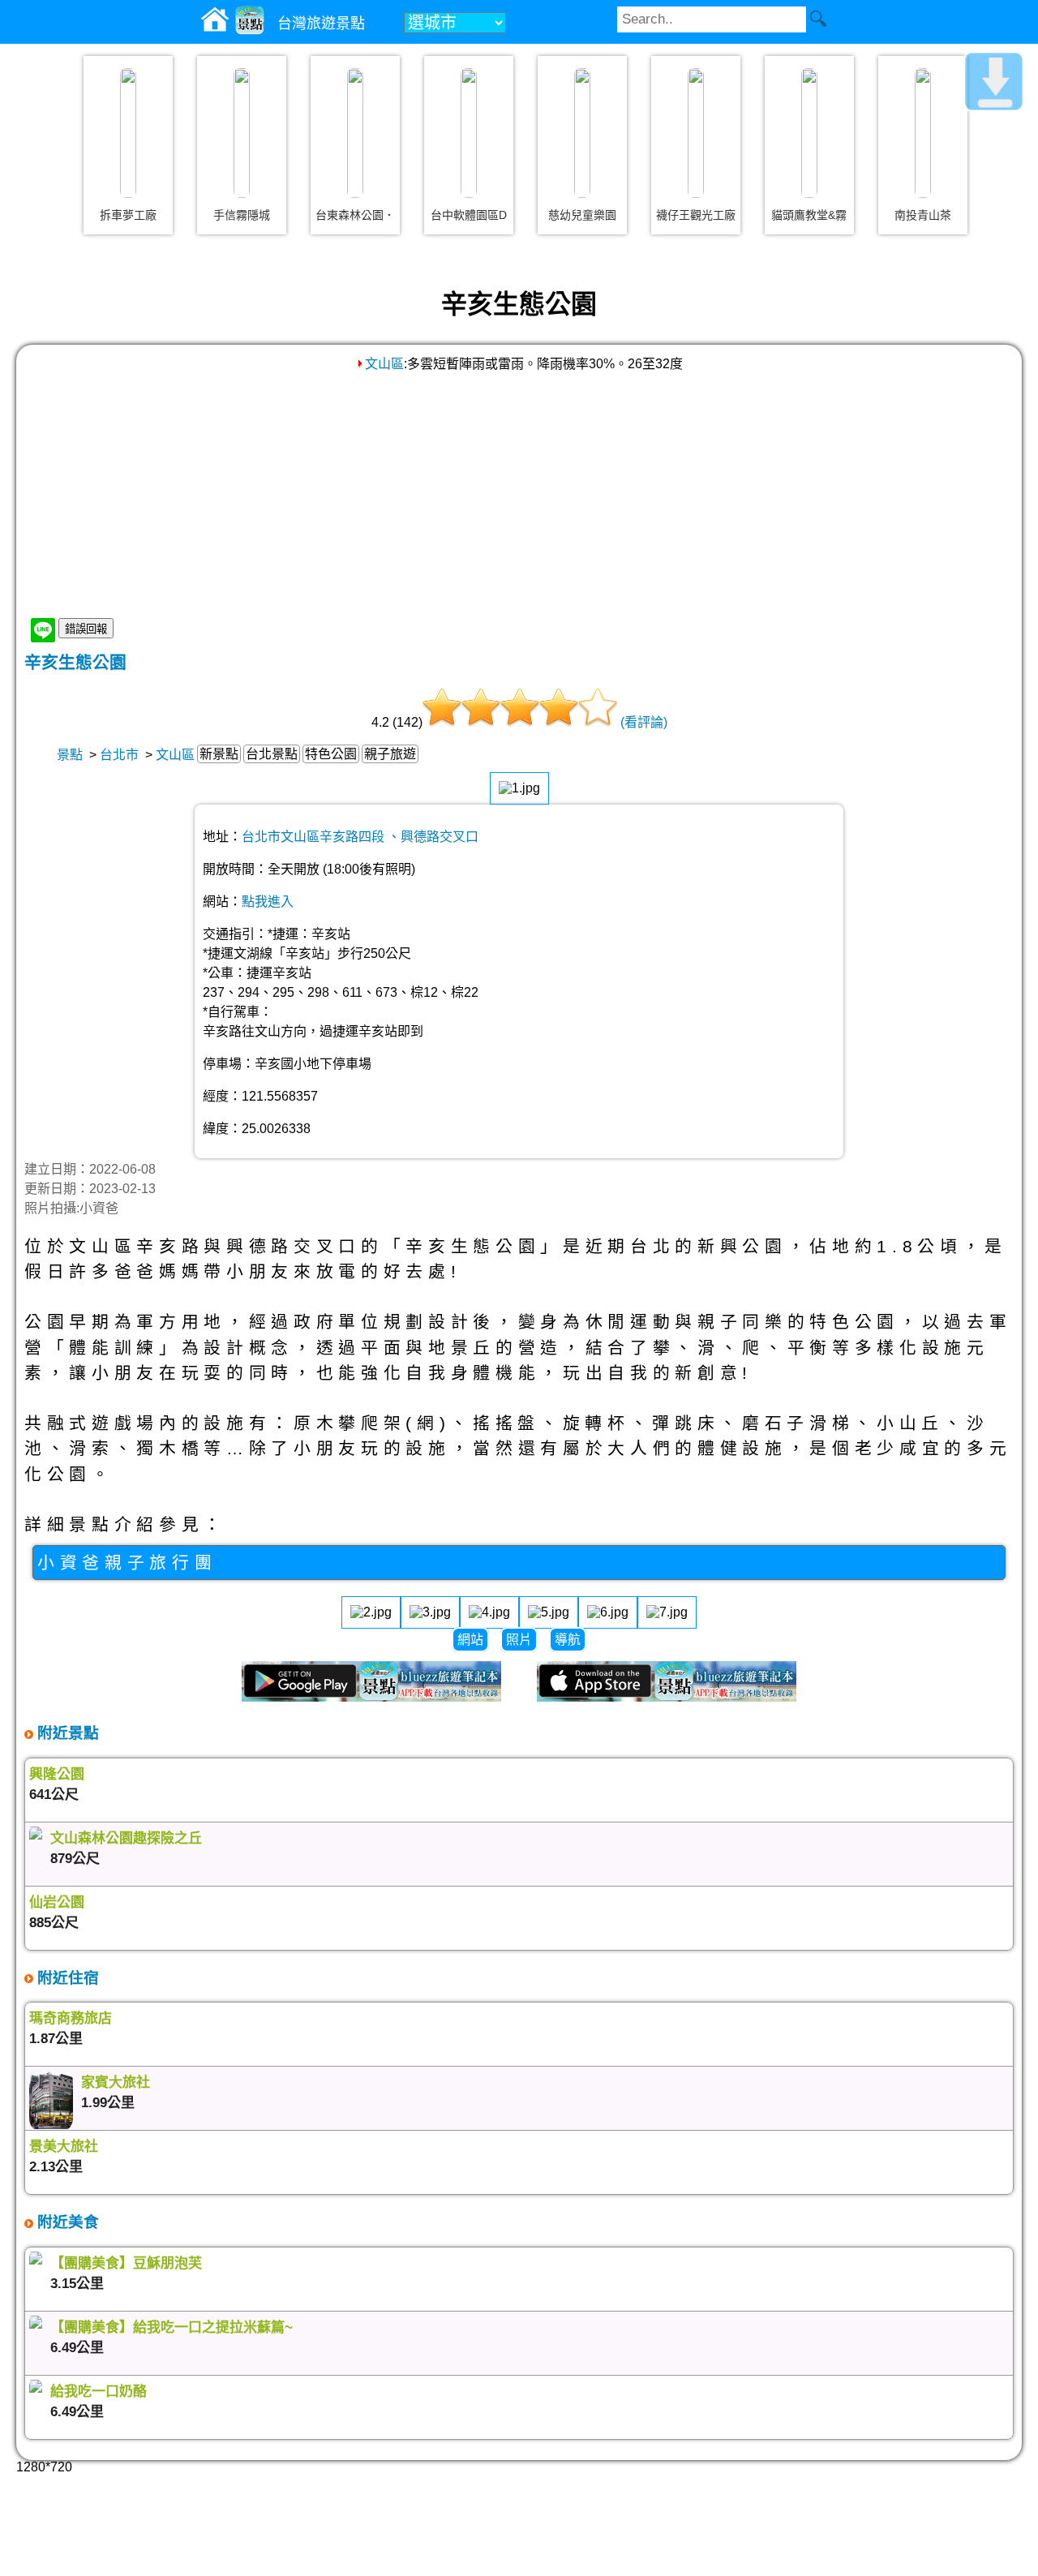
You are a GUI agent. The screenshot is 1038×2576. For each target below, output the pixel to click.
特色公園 (331, 754)
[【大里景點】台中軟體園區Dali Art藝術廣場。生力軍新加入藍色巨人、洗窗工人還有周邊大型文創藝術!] (469, 133)
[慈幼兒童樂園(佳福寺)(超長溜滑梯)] (582, 133)
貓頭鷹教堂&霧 (809, 215)
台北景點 (272, 754)
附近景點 (66, 1733)
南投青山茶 (923, 215)
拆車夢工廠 (128, 215)
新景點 (219, 754)
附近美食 (66, 2222)
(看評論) (644, 722)
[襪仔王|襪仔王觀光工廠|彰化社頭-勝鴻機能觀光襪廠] (696, 133)
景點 (70, 755)
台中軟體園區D (469, 215)
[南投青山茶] (923, 133)
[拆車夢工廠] (128, 133)
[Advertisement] (519, 494)
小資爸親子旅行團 (127, 1563)
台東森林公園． (355, 215)
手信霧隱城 (242, 215)
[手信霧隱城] (242, 133)
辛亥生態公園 (75, 662)
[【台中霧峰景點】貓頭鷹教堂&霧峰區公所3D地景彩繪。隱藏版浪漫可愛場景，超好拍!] (809, 133)
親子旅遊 (390, 754)
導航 (568, 1640)
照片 (519, 1640)
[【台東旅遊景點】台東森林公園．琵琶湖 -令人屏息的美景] (355, 133)
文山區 (384, 364)
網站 (470, 1640)
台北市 (119, 755)
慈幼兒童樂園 (582, 215)
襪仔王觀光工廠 (696, 215)
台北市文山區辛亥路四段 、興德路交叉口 (360, 837)
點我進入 (268, 902)
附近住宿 (66, 1978)
